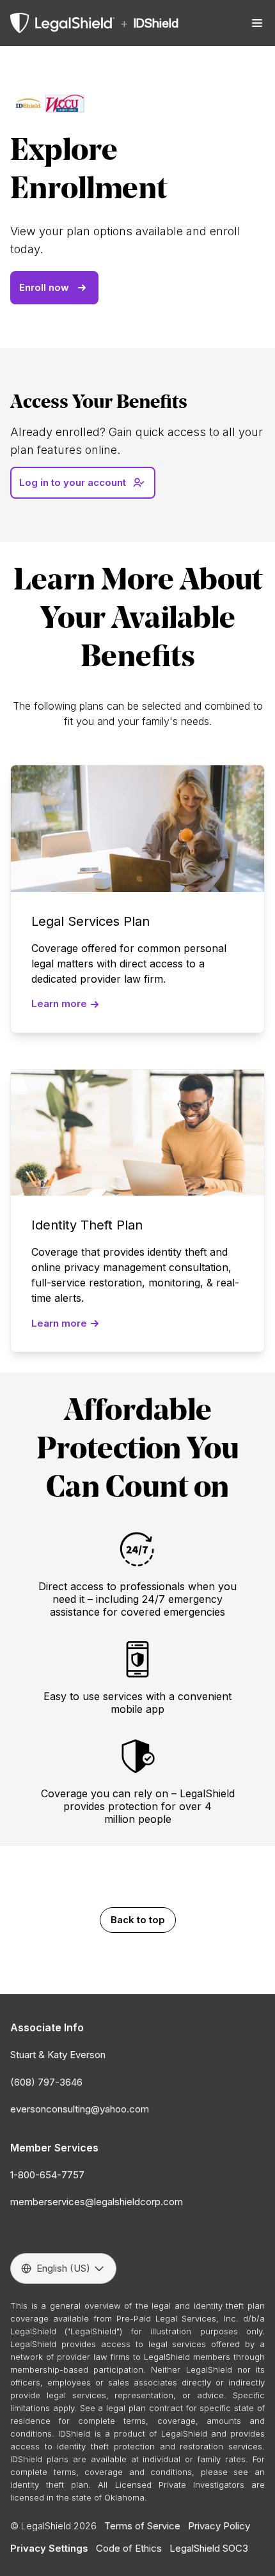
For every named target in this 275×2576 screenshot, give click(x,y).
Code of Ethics (129, 2548)
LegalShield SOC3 (209, 2548)
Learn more (59, 1003)
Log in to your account (73, 482)
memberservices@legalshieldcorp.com (97, 2202)
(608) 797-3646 (46, 2082)
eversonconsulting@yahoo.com (80, 2109)
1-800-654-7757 (47, 2175)
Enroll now (44, 287)
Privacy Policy (219, 2526)
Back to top (138, 1920)
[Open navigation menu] (257, 23)
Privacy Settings (49, 2548)
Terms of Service (142, 2526)
